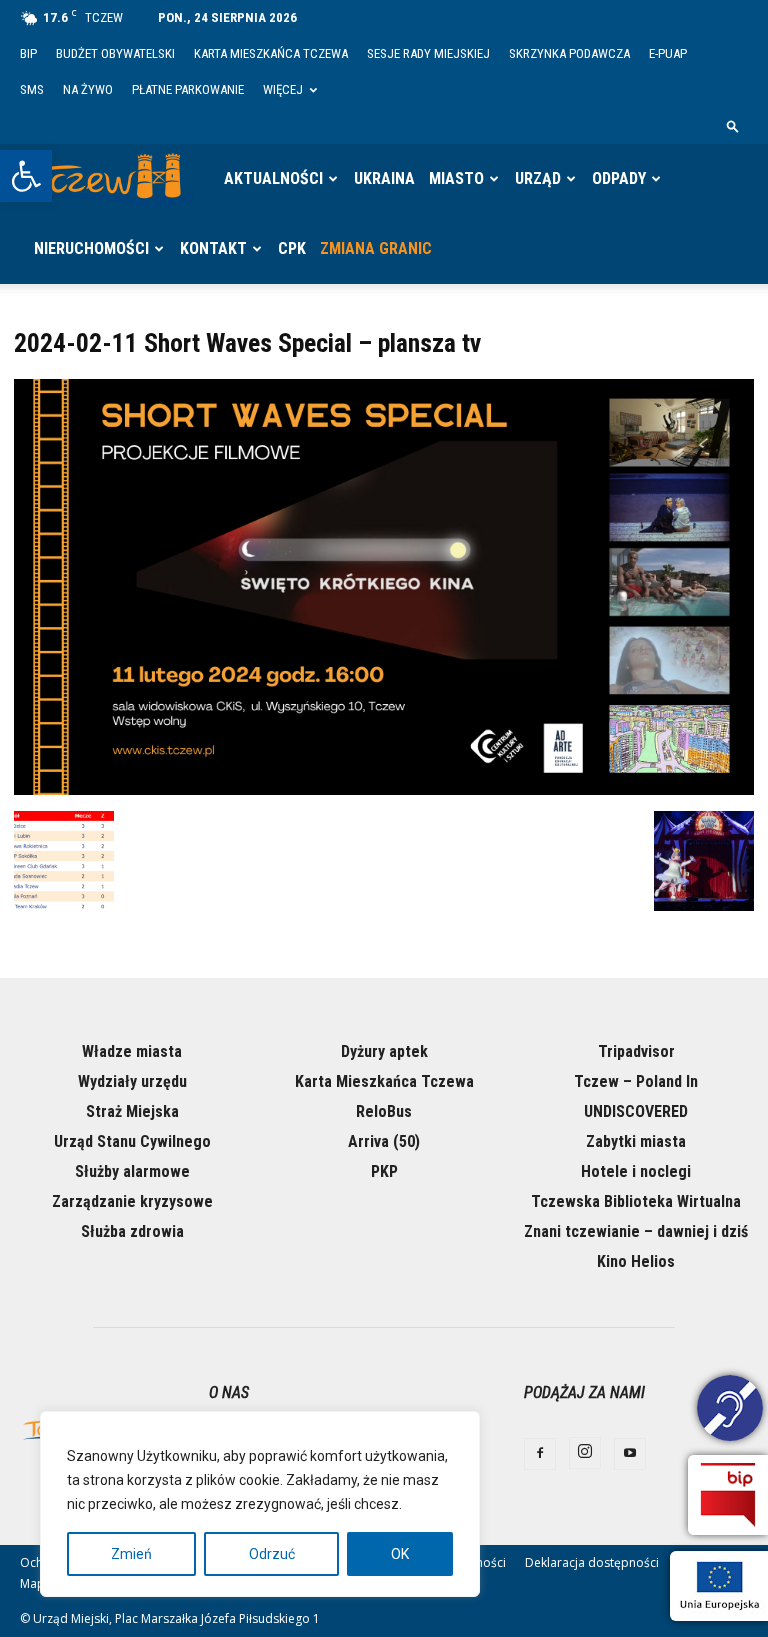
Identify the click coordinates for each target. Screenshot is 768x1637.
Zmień (131, 1554)
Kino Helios (636, 1261)
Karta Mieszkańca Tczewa (271, 53)
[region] (260, 1504)
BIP (28, 53)
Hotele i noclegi (636, 1171)
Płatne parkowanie (188, 89)
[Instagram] (585, 1453)
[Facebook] (540, 1454)
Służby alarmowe (132, 1171)
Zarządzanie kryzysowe (132, 1201)
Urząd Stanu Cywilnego (132, 1141)
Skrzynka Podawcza (569, 53)
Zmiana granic (376, 248)
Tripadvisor (636, 1051)
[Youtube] (630, 1454)
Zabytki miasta (636, 1141)
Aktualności (273, 178)
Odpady (619, 178)
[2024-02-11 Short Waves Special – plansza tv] (384, 790)
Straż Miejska (132, 1111)
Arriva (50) (384, 1141)
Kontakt (213, 248)
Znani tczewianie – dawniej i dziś (636, 1231)
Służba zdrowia (132, 1231)
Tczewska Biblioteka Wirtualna (636, 1201)
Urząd (538, 178)
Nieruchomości (91, 248)
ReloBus (384, 1111)
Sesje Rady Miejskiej (428, 53)
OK (400, 1554)
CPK (292, 248)
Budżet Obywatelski (115, 53)
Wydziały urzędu (132, 1081)
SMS (32, 89)
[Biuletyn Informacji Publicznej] (728, 1495)
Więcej (283, 89)
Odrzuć (272, 1554)
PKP (384, 1171)
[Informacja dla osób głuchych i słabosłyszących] (730, 1411)
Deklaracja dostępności (592, 1562)
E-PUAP (668, 53)
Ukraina (384, 178)
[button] (26, 176)
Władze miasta (132, 1051)
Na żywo (88, 89)
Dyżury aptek (384, 1051)
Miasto (456, 178)
